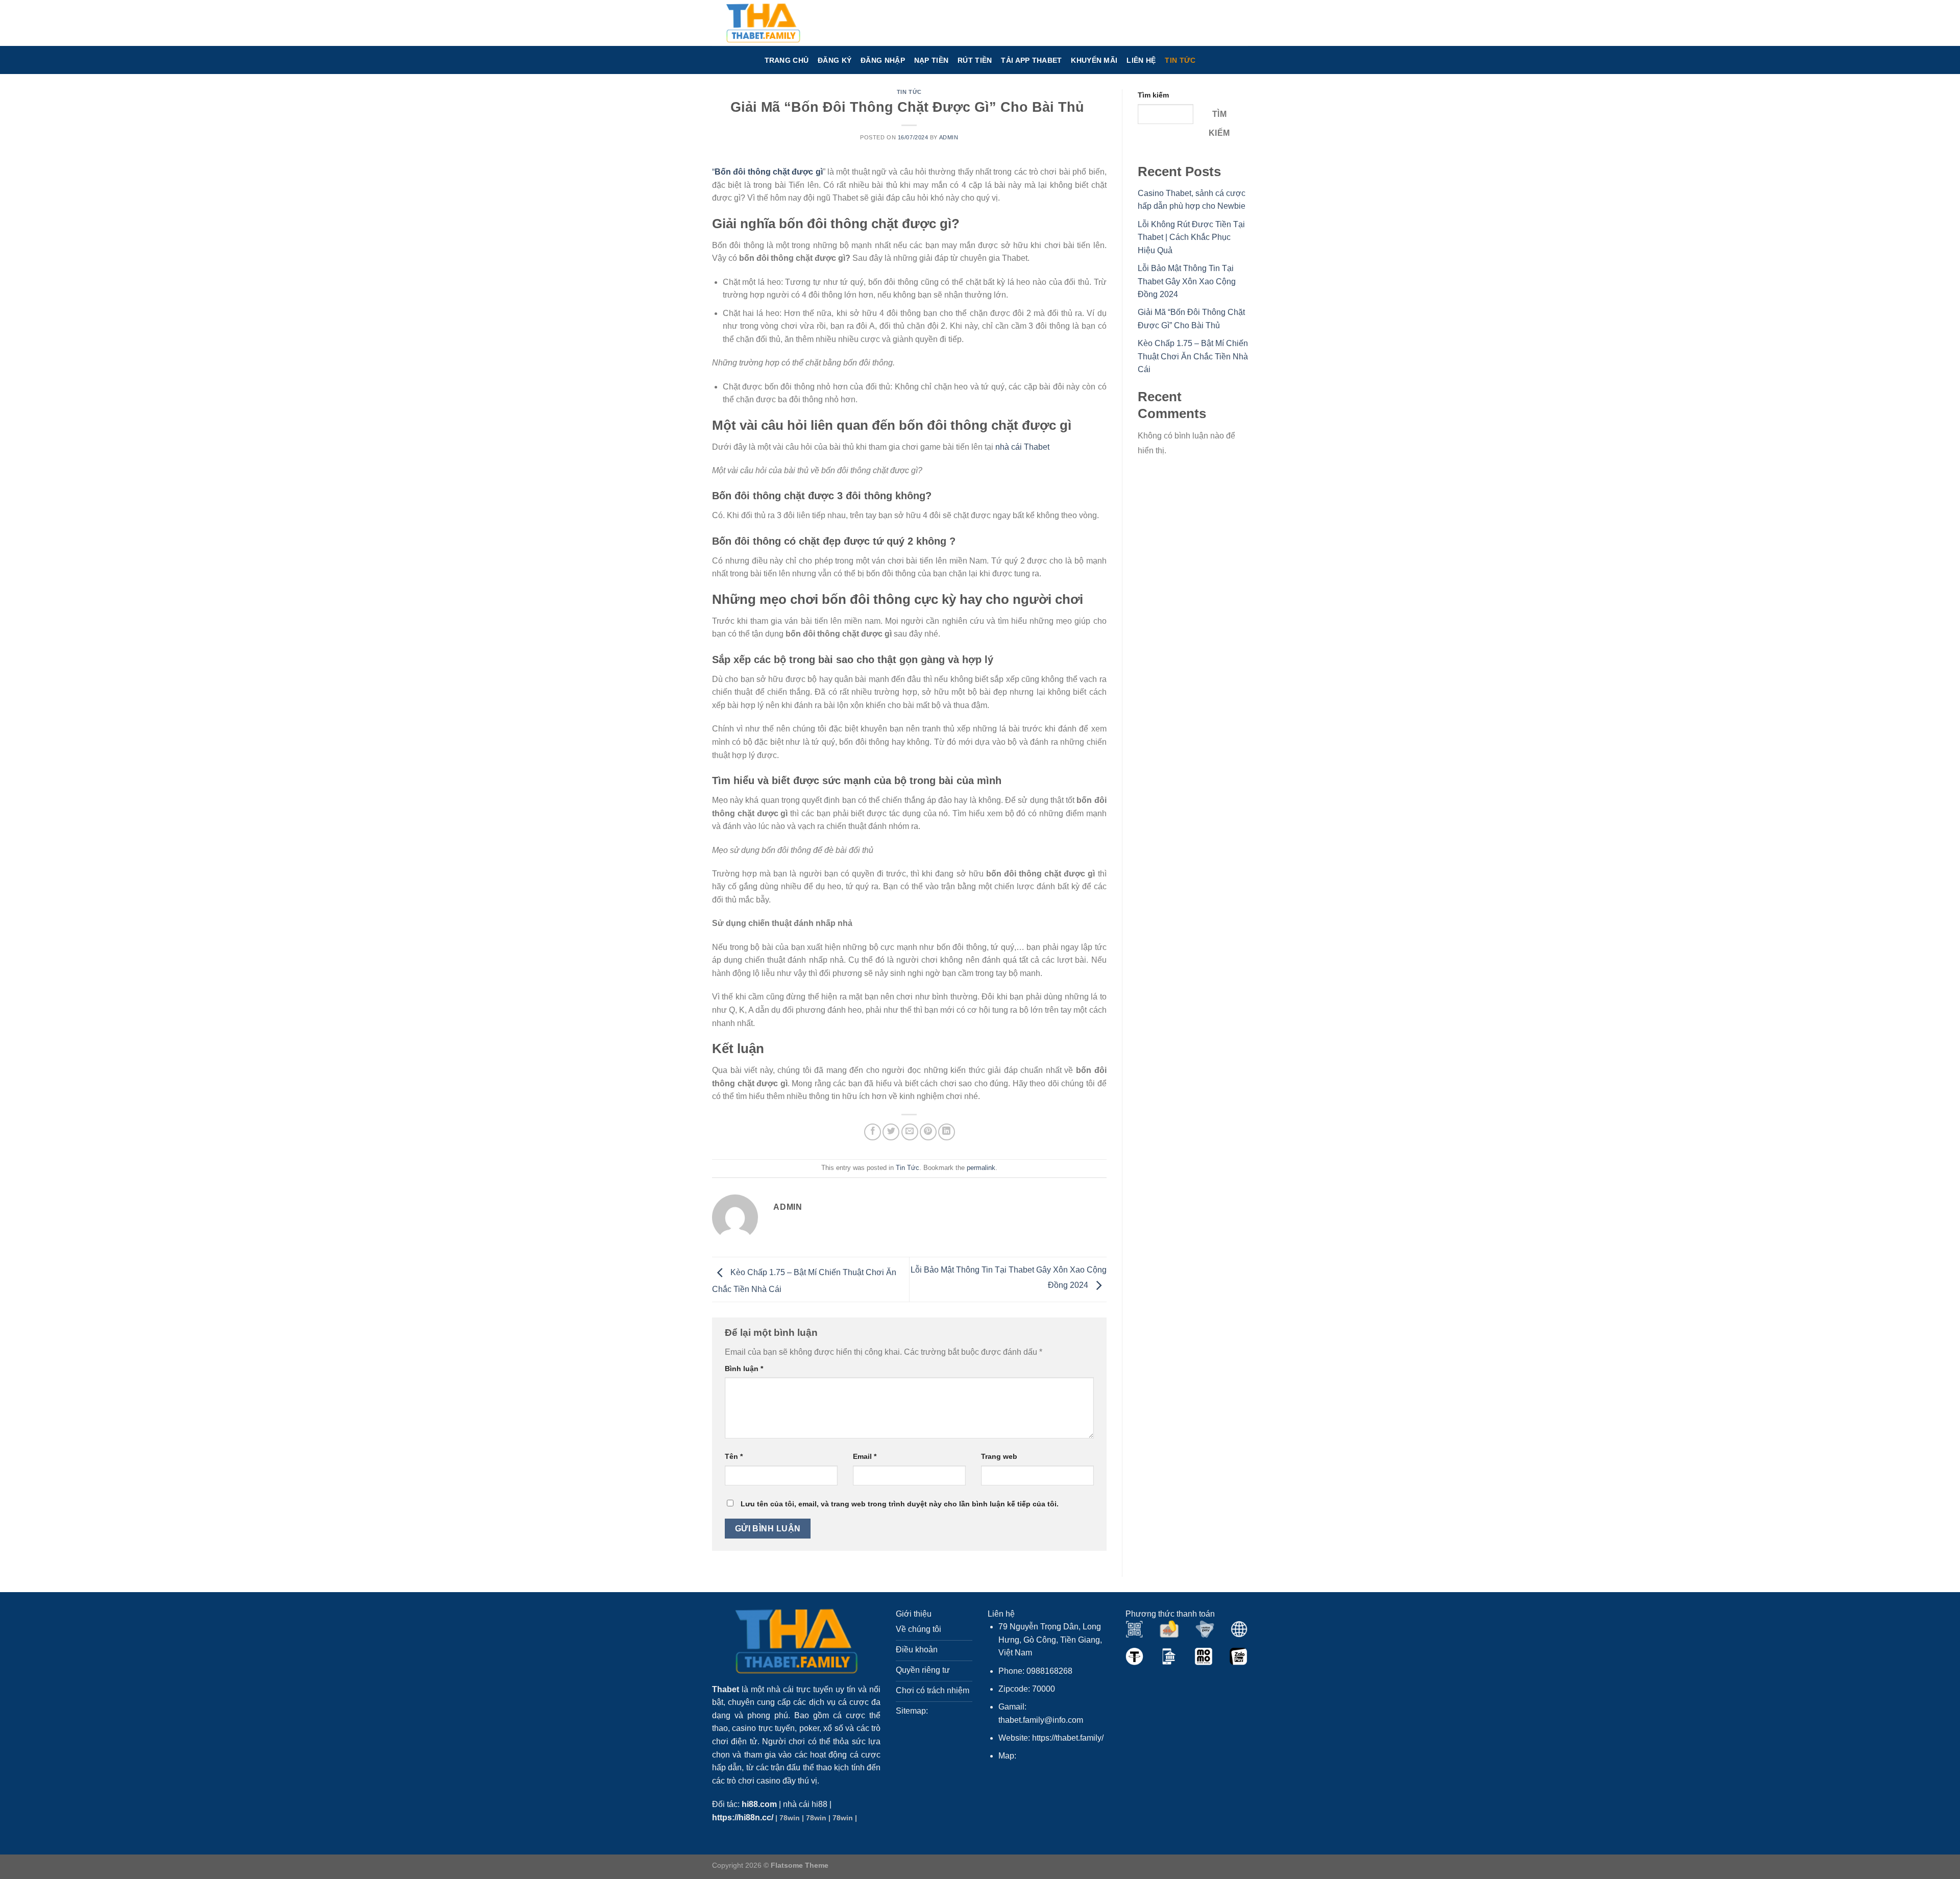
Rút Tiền (975, 60)
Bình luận (744, 1369)
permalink (981, 1168)
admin (949, 137)
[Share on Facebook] (873, 1132)
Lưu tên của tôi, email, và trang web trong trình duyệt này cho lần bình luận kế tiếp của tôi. (900, 1504)
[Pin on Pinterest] (928, 1132)
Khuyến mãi (1094, 60)
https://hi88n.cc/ (743, 1817)
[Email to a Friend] (910, 1132)
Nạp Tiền (931, 60)
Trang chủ (787, 60)
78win (790, 1818)
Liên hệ (1141, 60)
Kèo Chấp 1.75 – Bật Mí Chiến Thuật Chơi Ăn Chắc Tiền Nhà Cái (1193, 356)
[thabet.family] (763, 23)
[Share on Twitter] (891, 1132)
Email (865, 1456)
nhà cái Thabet (1022, 447)
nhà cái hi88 (805, 1804)
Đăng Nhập (883, 60)
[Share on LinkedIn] (947, 1132)
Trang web (999, 1456)
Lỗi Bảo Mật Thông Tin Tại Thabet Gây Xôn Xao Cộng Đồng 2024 (1187, 281)
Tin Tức (1180, 60)
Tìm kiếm (1153, 95)
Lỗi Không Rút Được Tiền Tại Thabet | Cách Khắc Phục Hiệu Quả (1191, 237)
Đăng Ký (835, 60)
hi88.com (759, 1804)
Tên (734, 1456)
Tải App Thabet (1031, 60)
